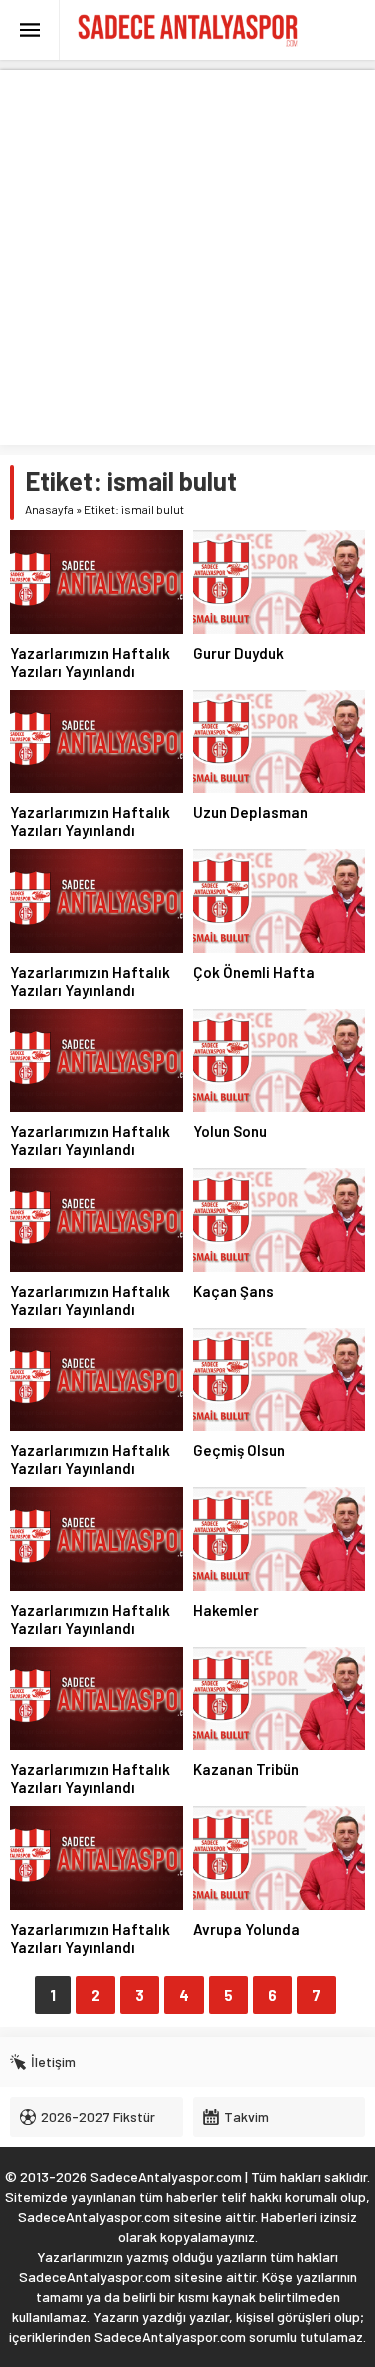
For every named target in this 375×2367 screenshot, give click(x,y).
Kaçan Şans (233, 1291)
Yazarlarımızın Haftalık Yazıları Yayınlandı (90, 662)
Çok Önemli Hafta (254, 972)
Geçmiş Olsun (239, 1450)
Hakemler (226, 1610)
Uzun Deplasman (250, 812)
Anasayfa (49, 509)
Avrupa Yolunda (246, 1929)
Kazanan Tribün (246, 1769)
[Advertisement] (187, 257)
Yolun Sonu (230, 1131)
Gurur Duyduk (238, 653)
